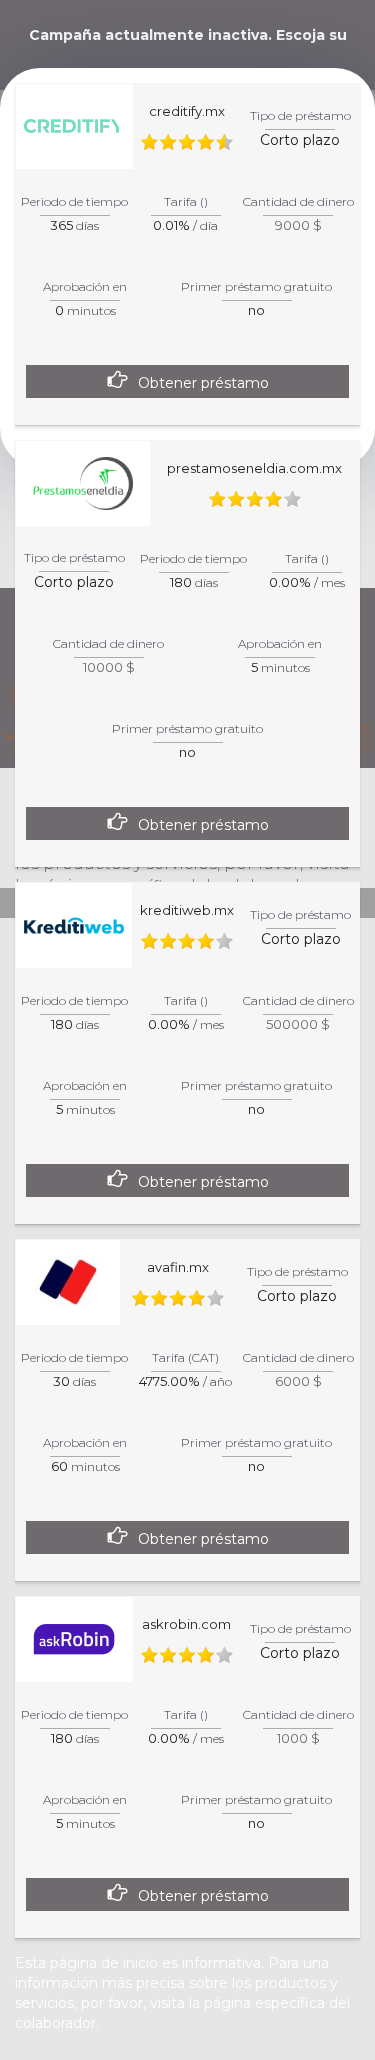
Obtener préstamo (203, 383)
